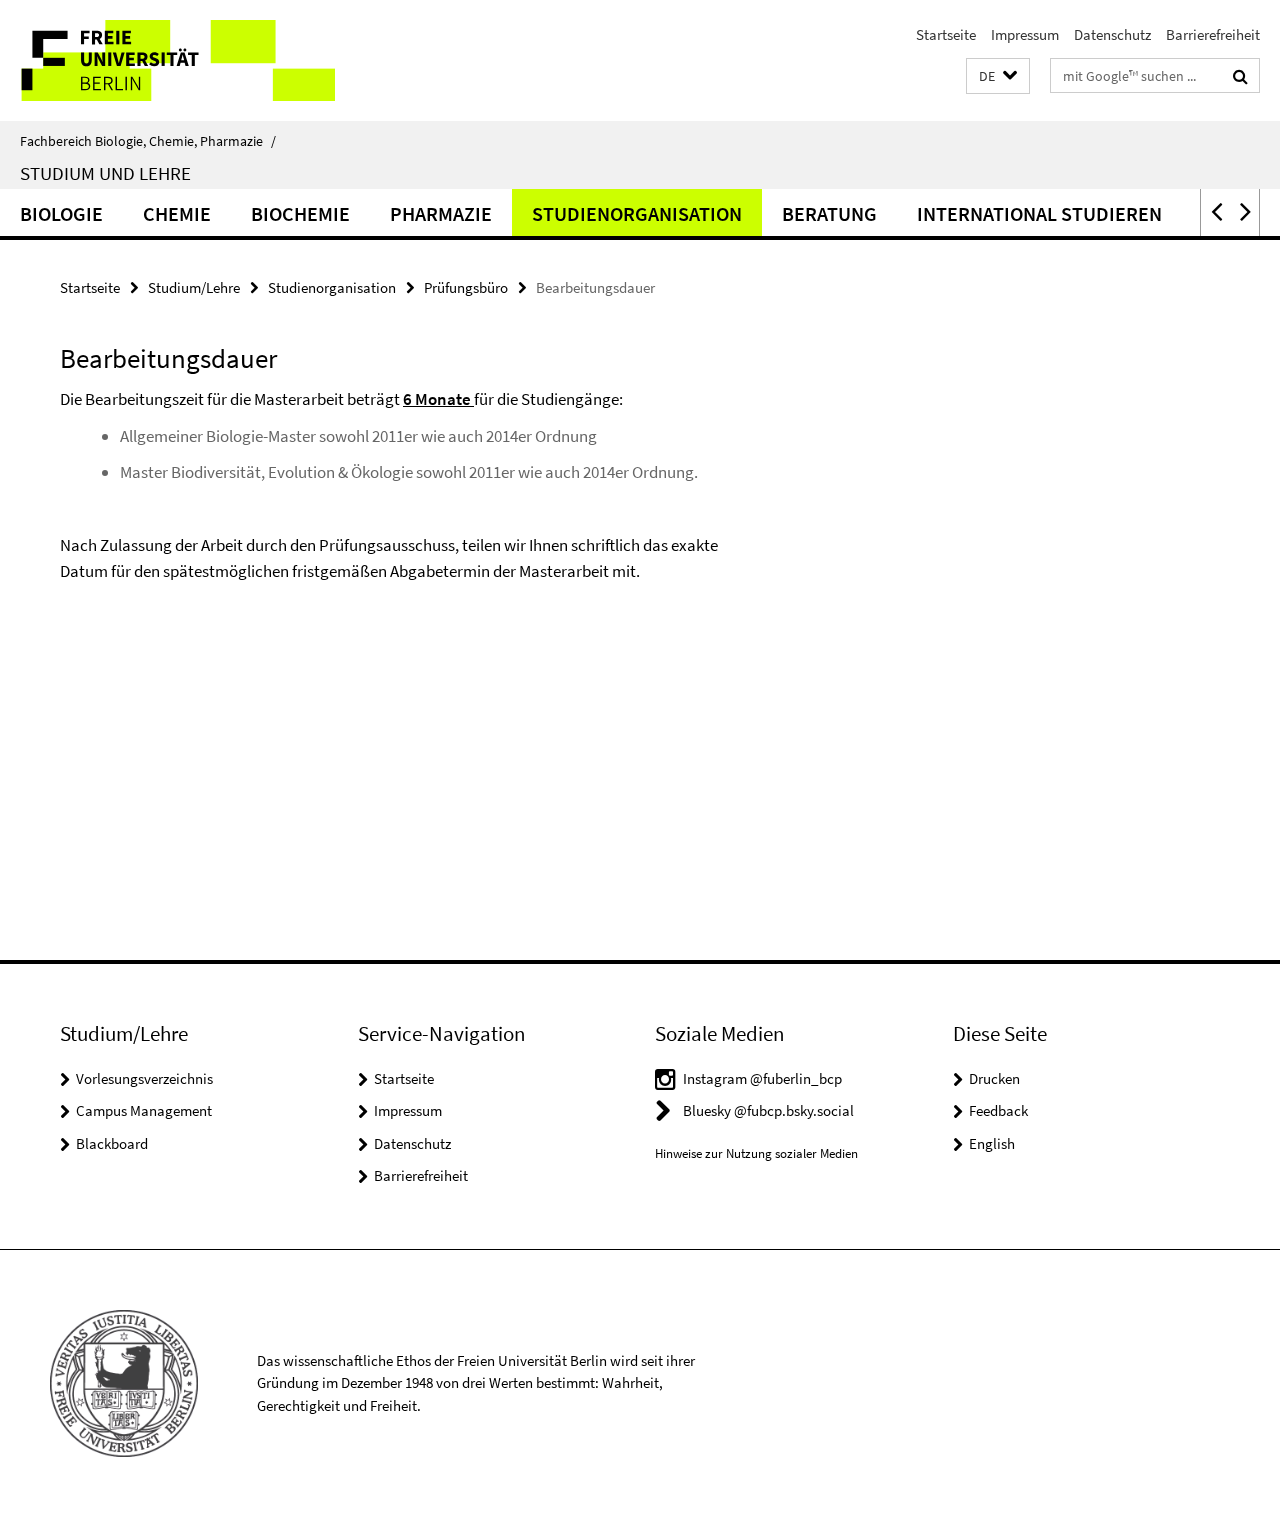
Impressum (1025, 34)
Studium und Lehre (105, 173)
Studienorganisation (637, 213)
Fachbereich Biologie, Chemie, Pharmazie (148, 141)
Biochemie (300, 213)
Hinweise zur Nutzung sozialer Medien (756, 1153)
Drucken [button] (994, 1078)
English (992, 1143)
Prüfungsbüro (466, 287)
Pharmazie (441, 213)
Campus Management (144, 1110)
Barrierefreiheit (1213, 34)
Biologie (61, 213)
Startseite (946, 34)
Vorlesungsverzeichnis (144, 1078)
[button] (998, 76)
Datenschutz (1112, 34)
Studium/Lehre (194, 287)
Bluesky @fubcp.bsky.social (768, 1110)
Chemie (177, 213)
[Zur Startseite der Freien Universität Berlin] (167, 60)
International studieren (1039, 213)
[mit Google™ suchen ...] (1240, 76)
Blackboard (112, 1143)
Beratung (829, 213)
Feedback (998, 1110)
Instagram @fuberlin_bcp (762, 1078)
